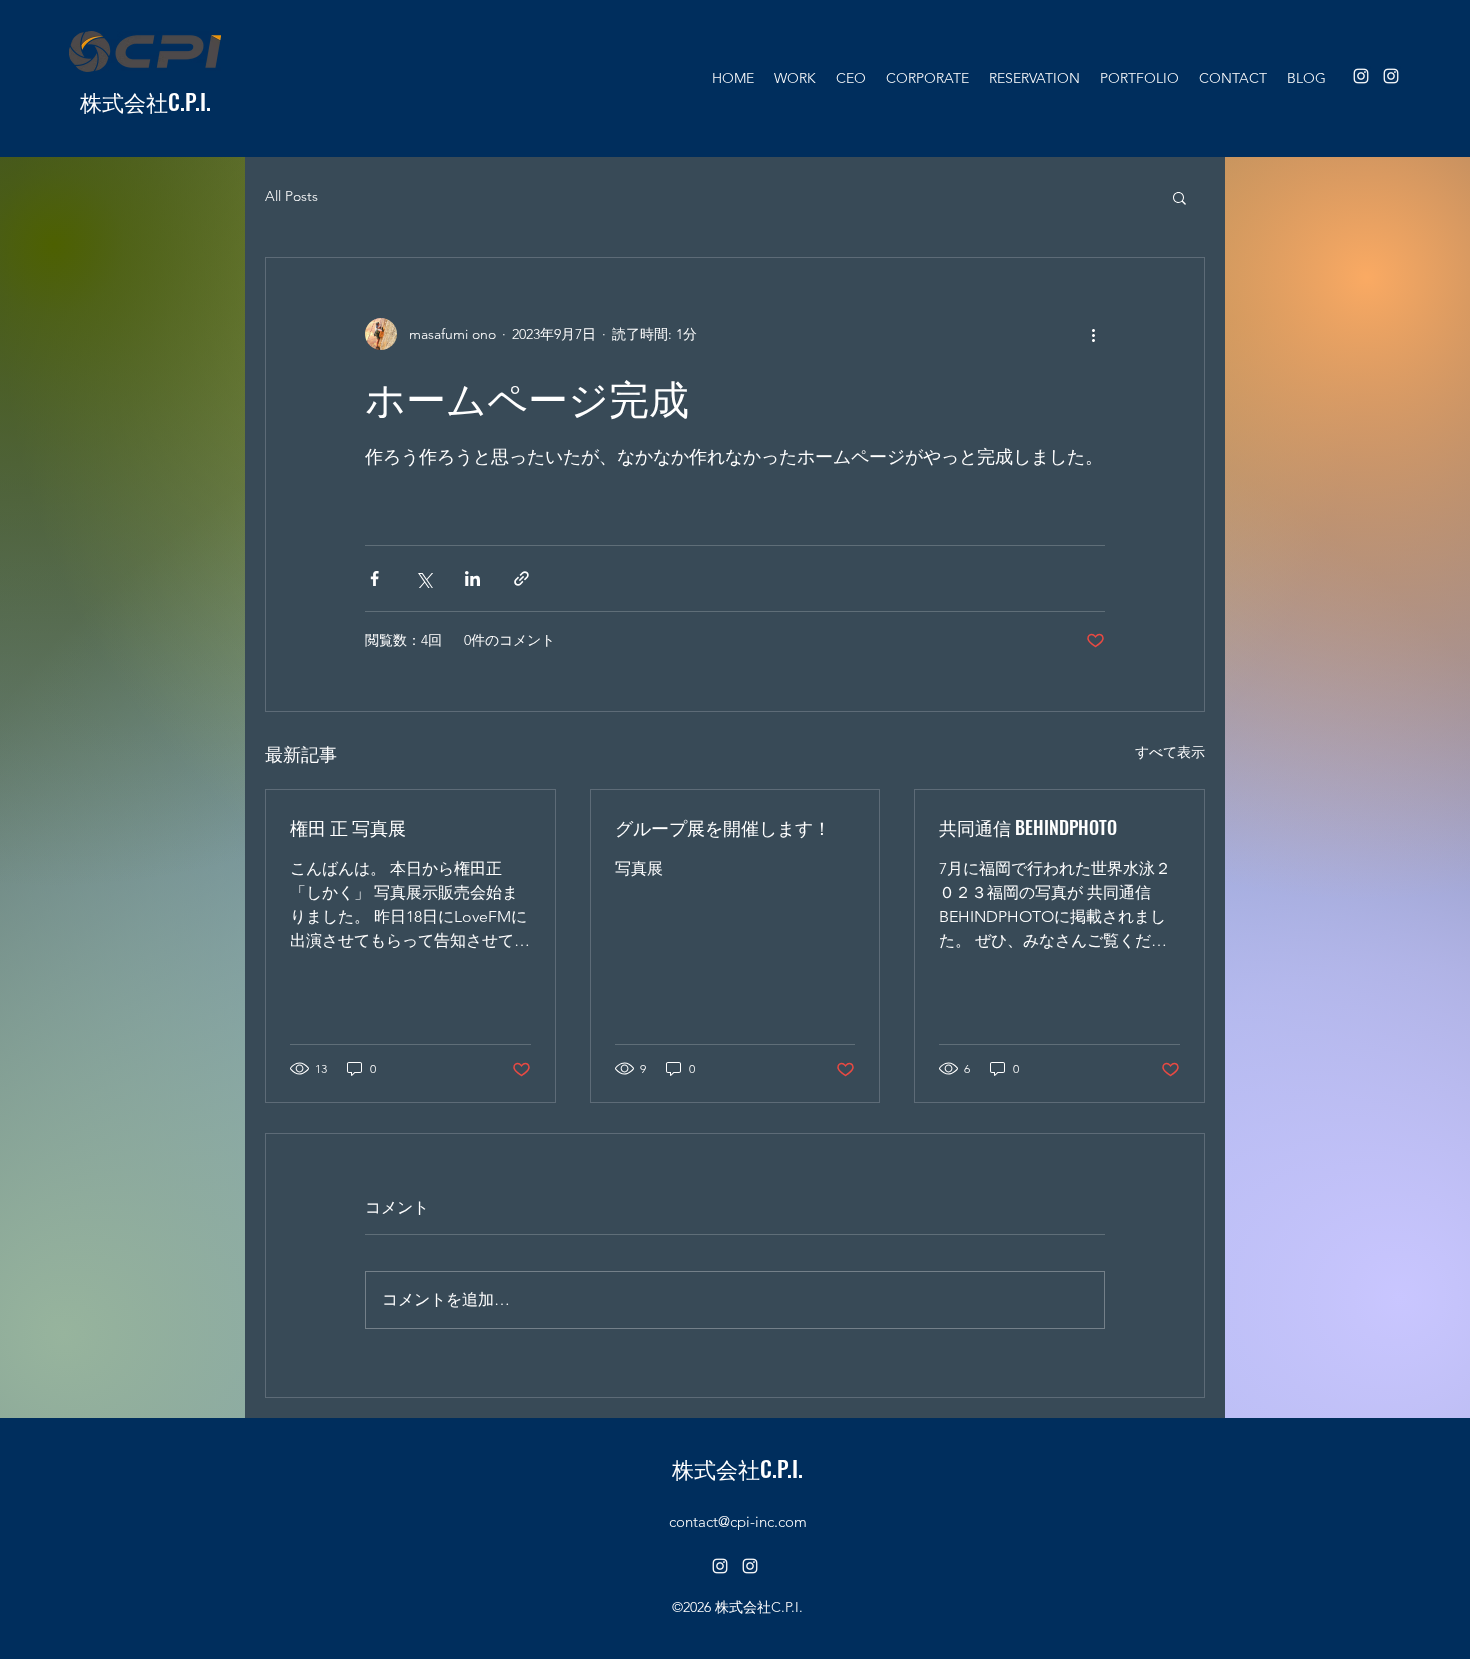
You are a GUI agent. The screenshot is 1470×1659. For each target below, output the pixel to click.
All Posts (291, 196)
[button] (1179, 197)
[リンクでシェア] (521, 578)
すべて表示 (1170, 752)
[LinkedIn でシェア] (472, 578)
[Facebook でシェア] (374, 578)
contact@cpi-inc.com (738, 1521)
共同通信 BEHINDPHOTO (1028, 827)
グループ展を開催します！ (723, 827)
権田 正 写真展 (348, 827)
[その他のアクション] (1093, 334)
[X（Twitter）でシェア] (423, 578)
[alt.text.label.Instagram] (1361, 76)
